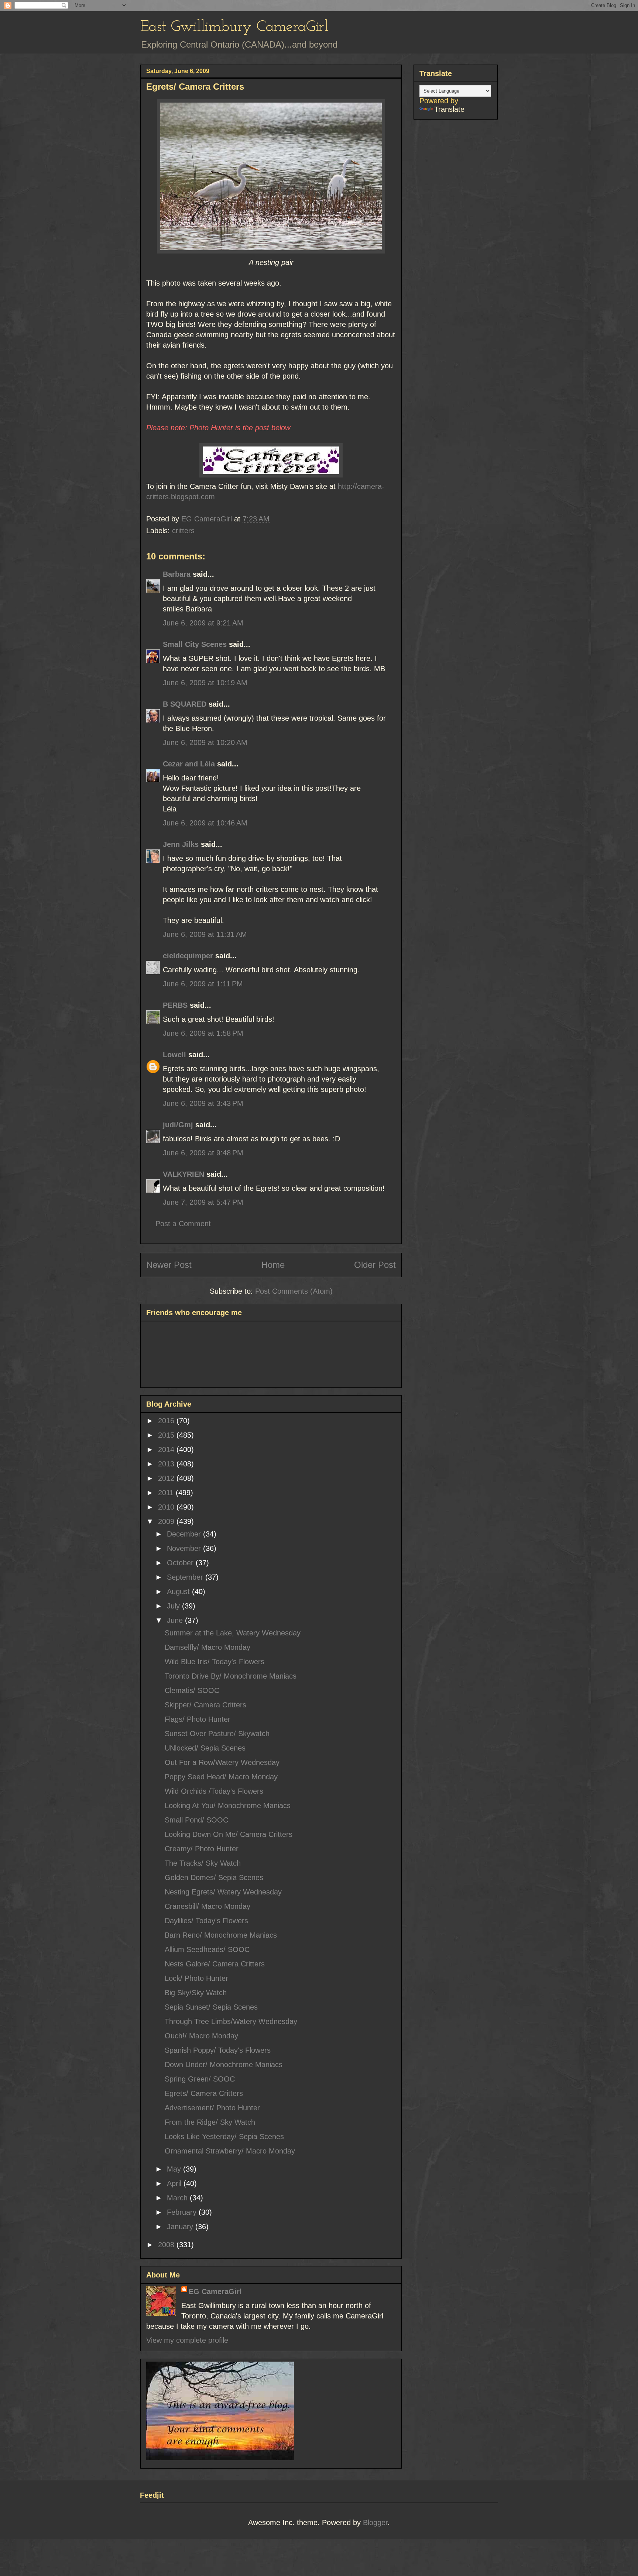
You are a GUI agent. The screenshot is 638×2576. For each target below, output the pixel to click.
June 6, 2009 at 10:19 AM (205, 683)
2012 (167, 1478)
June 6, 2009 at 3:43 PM (203, 1103)
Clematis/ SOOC (192, 1690)
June (176, 1620)
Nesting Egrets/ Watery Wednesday (223, 1892)
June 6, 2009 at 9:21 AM (203, 623)
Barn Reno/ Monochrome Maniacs (221, 1935)
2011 (167, 1493)
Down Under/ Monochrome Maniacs (224, 2065)
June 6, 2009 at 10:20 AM (205, 742)
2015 (167, 1435)
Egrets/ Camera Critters (204, 2093)
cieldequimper (188, 956)
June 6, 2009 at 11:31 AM (205, 934)
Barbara (177, 574)
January (181, 2227)
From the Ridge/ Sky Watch (210, 2122)
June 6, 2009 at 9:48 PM (203, 1153)
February (183, 2212)
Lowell (174, 1055)
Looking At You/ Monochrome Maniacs (228, 1806)
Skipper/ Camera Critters (205, 1705)
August (179, 1592)
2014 (167, 1449)
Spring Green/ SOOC (200, 2079)
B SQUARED (185, 704)
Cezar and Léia (189, 764)
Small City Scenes (195, 644)
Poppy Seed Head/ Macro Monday (221, 1777)
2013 (167, 1464)
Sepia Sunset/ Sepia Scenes (211, 2007)
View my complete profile (187, 2340)
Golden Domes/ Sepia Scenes (214, 1877)
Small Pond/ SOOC (196, 1820)
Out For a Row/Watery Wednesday (222, 1762)
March (178, 2198)
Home (273, 1265)
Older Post (375, 1265)
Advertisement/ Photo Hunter (212, 2108)
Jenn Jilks (181, 844)
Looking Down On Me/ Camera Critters (229, 1834)
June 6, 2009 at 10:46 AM (205, 823)
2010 (167, 1507)
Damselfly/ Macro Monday (207, 1647)
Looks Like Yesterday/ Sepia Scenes (224, 2137)
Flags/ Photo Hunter (198, 1719)
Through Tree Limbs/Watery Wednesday (231, 2021)
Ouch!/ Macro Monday (201, 2036)
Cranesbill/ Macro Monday (207, 1906)
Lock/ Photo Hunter (196, 1978)
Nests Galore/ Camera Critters (215, 1964)
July (174, 1606)
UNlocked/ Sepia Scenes (205, 1748)
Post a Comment (183, 1224)
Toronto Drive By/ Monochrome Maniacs (231, 1676)
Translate (449, 109)
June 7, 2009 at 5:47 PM (203, 1202)
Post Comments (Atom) (294, 1291)
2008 (167, 2245)
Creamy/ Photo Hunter (202, 1849)
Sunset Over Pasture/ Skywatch (217, 1734)
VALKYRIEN (183, 1174)
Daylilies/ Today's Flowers (206, 1921)
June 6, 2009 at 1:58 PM (203, 1033)
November (185, 1548)
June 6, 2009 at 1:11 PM (203, 984)
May (175, 2169)
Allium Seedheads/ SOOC (207, 1949)
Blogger (375, 2522)
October (181, 1563)
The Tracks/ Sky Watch (203, 1863)
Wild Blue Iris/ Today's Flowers (215, 1662)
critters (183, 531)
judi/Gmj (178, 1125)
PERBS (175, 1005)
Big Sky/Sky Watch (196, 1993)
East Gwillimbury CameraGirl (234, 27)
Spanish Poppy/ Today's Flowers (218, 2050)
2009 (167, 1521)
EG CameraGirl (215, 2291)
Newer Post (169, 1265)
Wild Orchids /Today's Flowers (214, 1791)
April (175, 2183)
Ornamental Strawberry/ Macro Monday (230, 2151)
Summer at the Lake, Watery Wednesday (233, 1633)
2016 (167, 1421)
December (185, 1534)
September (186, 1577)
